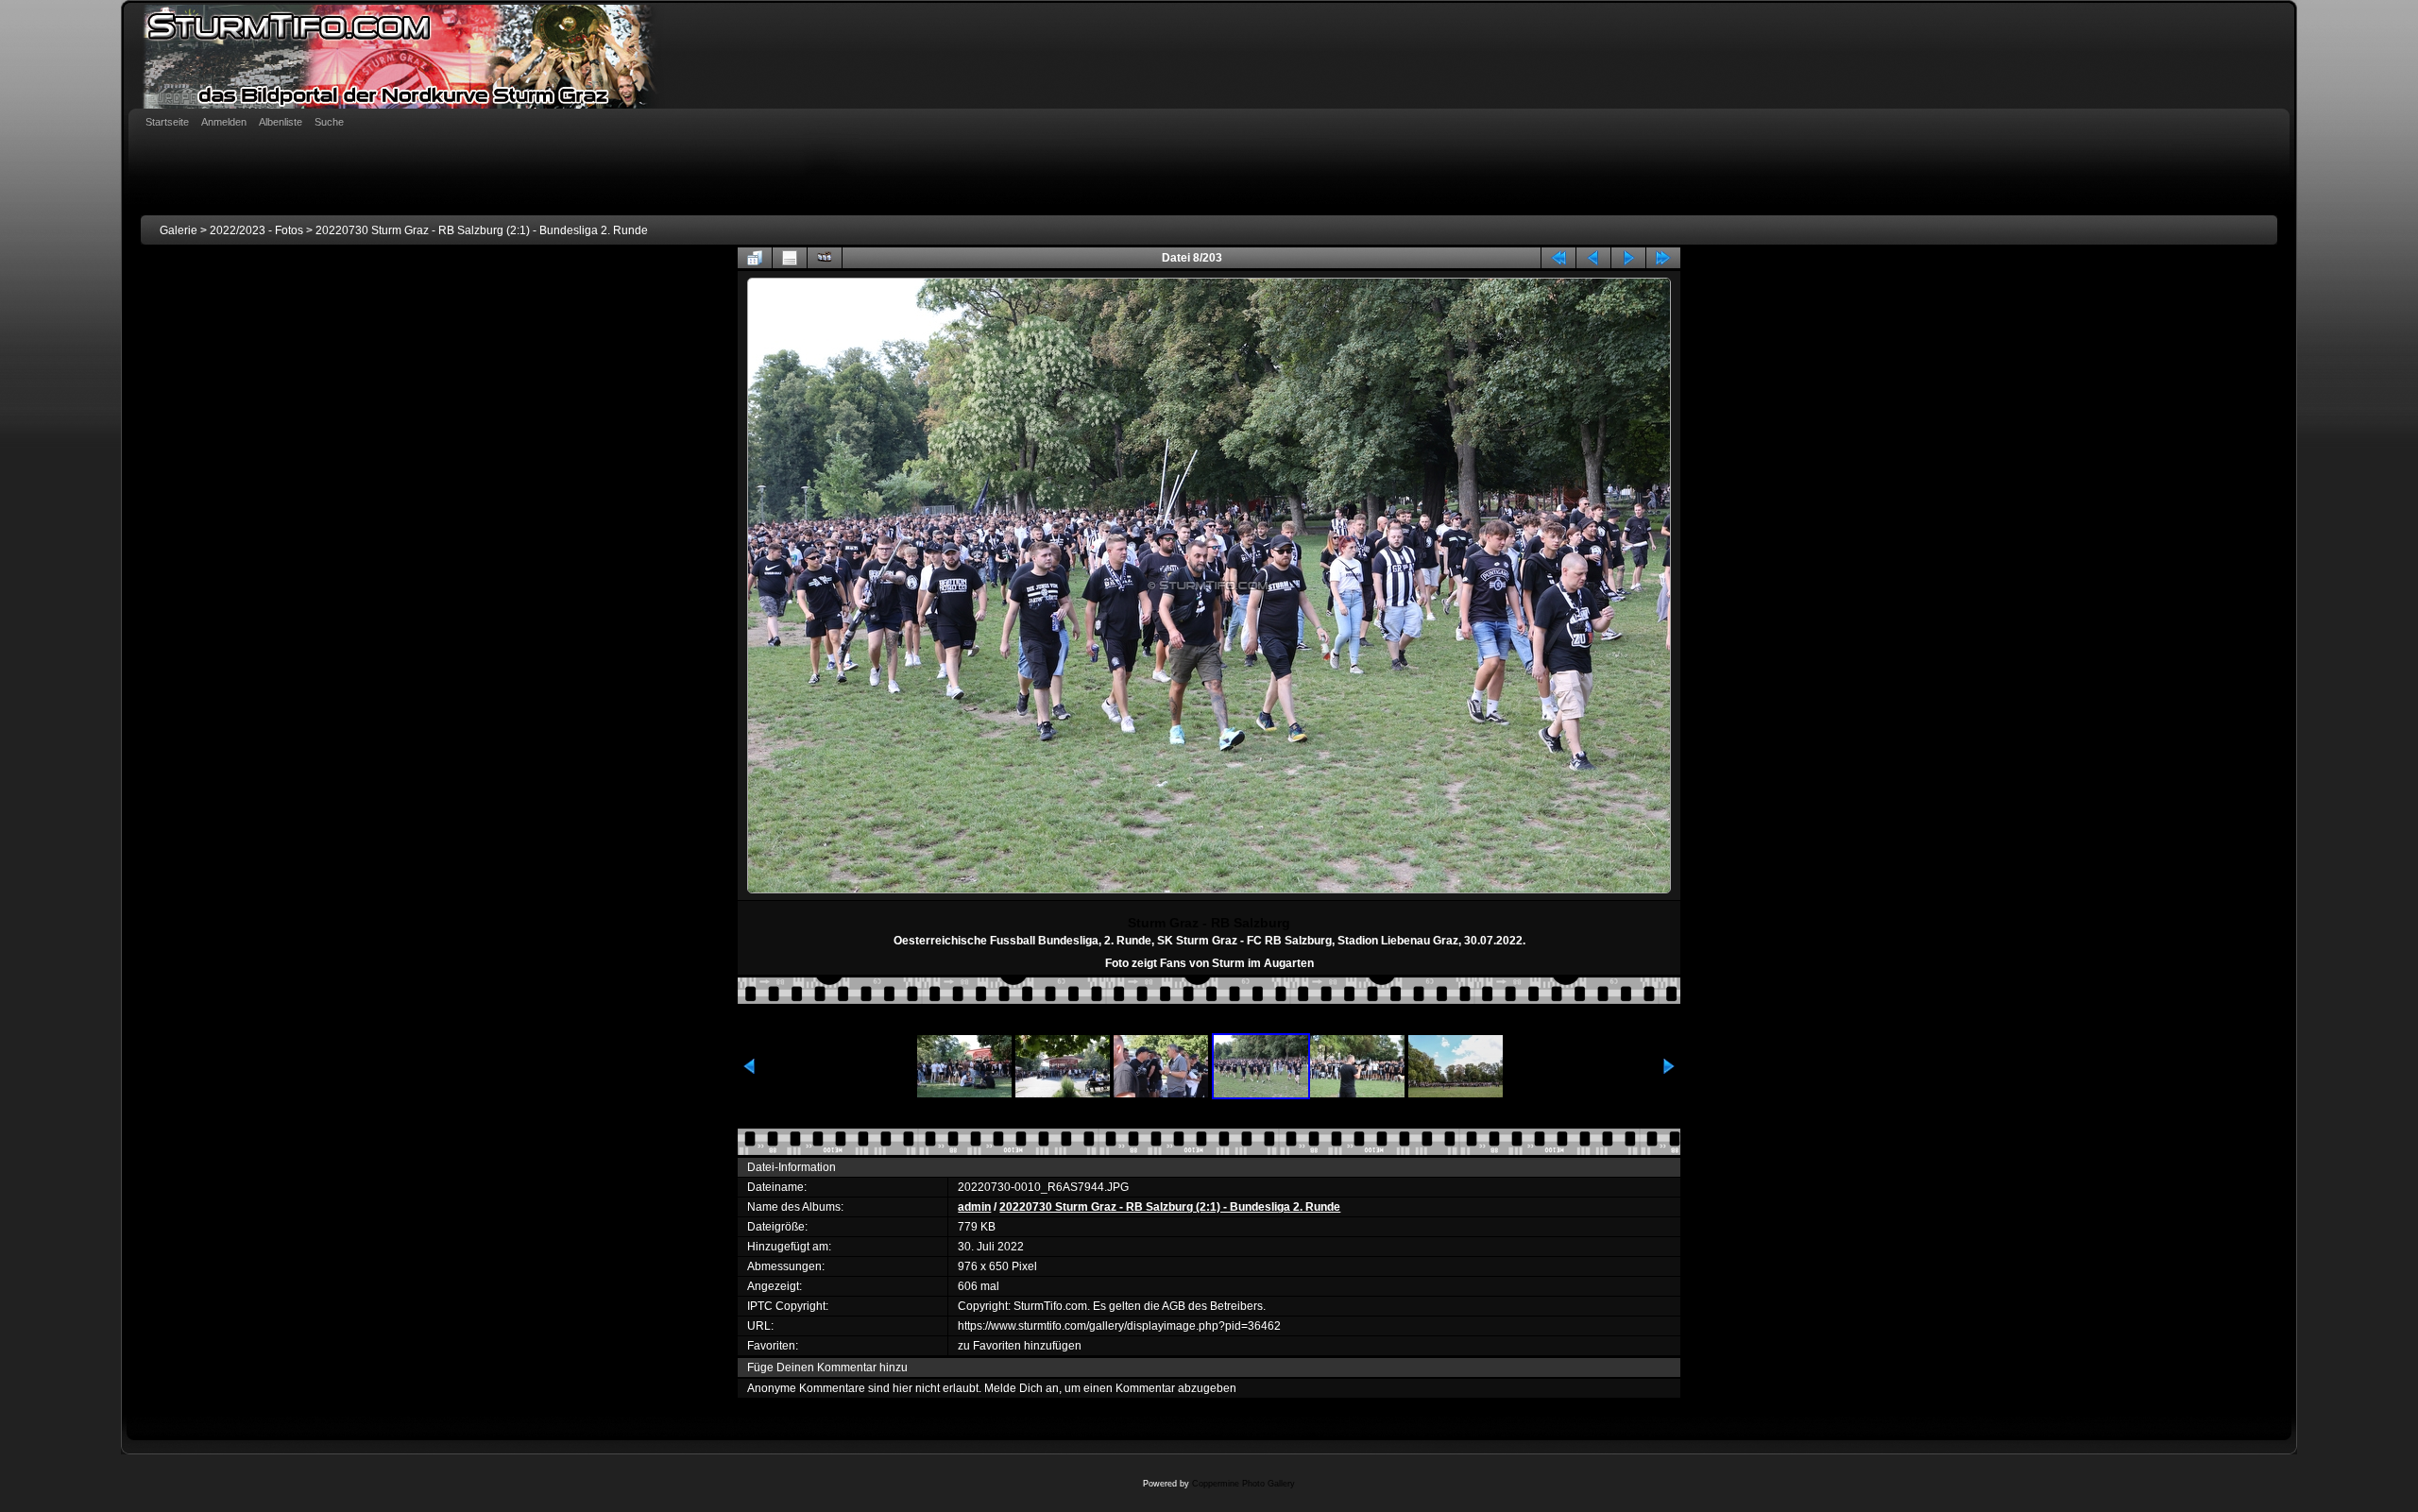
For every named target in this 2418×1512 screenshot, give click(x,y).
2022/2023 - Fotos (256, 230)
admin (974, 1207)
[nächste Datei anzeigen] (1628, 258)
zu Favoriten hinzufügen (1020, 1346)
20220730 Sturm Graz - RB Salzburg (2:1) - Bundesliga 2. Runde (482, 230)
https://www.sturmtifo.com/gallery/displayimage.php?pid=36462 (1119, 1326)
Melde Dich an (1022, 1388)
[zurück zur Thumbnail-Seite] (755, 258)
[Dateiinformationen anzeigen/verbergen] (790, 258)
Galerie (179, 230)
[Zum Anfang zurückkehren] (1558, 258)
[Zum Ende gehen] (1663, 258)
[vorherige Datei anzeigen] (1593, 258)
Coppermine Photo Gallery (1243, 1484)
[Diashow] (825, 258)
